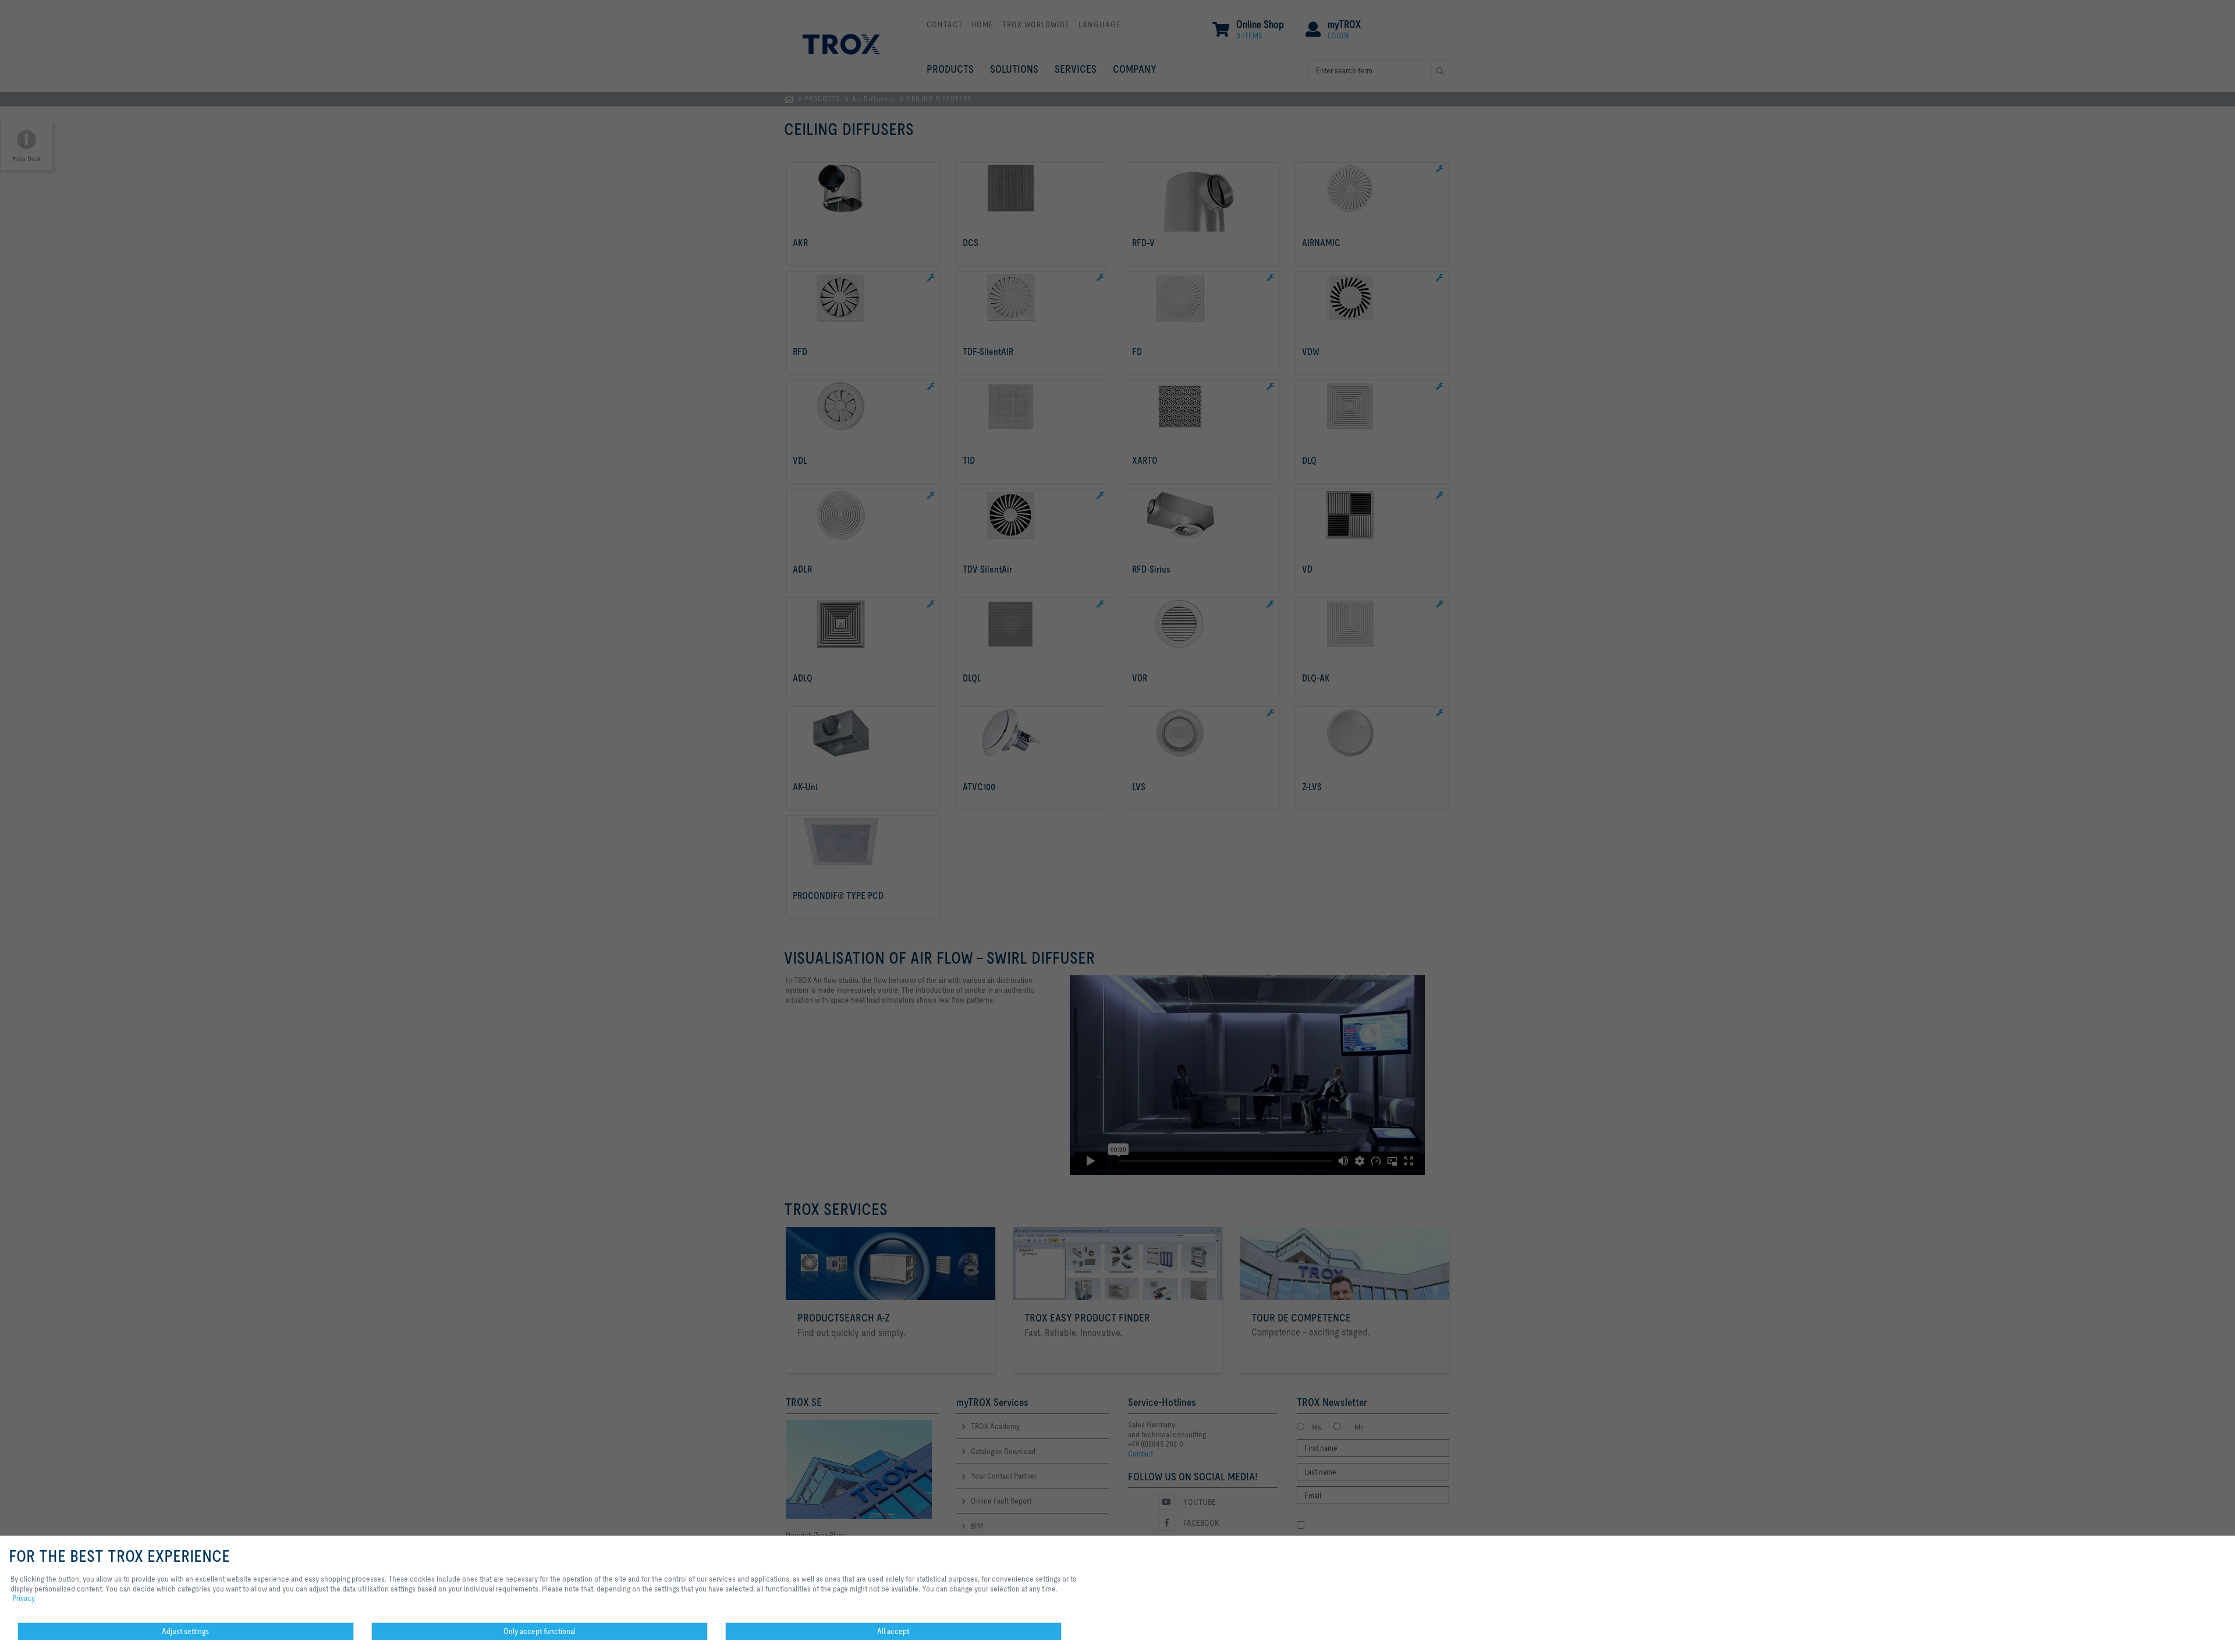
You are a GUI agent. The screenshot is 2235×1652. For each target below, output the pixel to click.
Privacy (24, 1598)
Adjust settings (185, 1631)
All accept (893, 1631)
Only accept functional (540, 1631)
